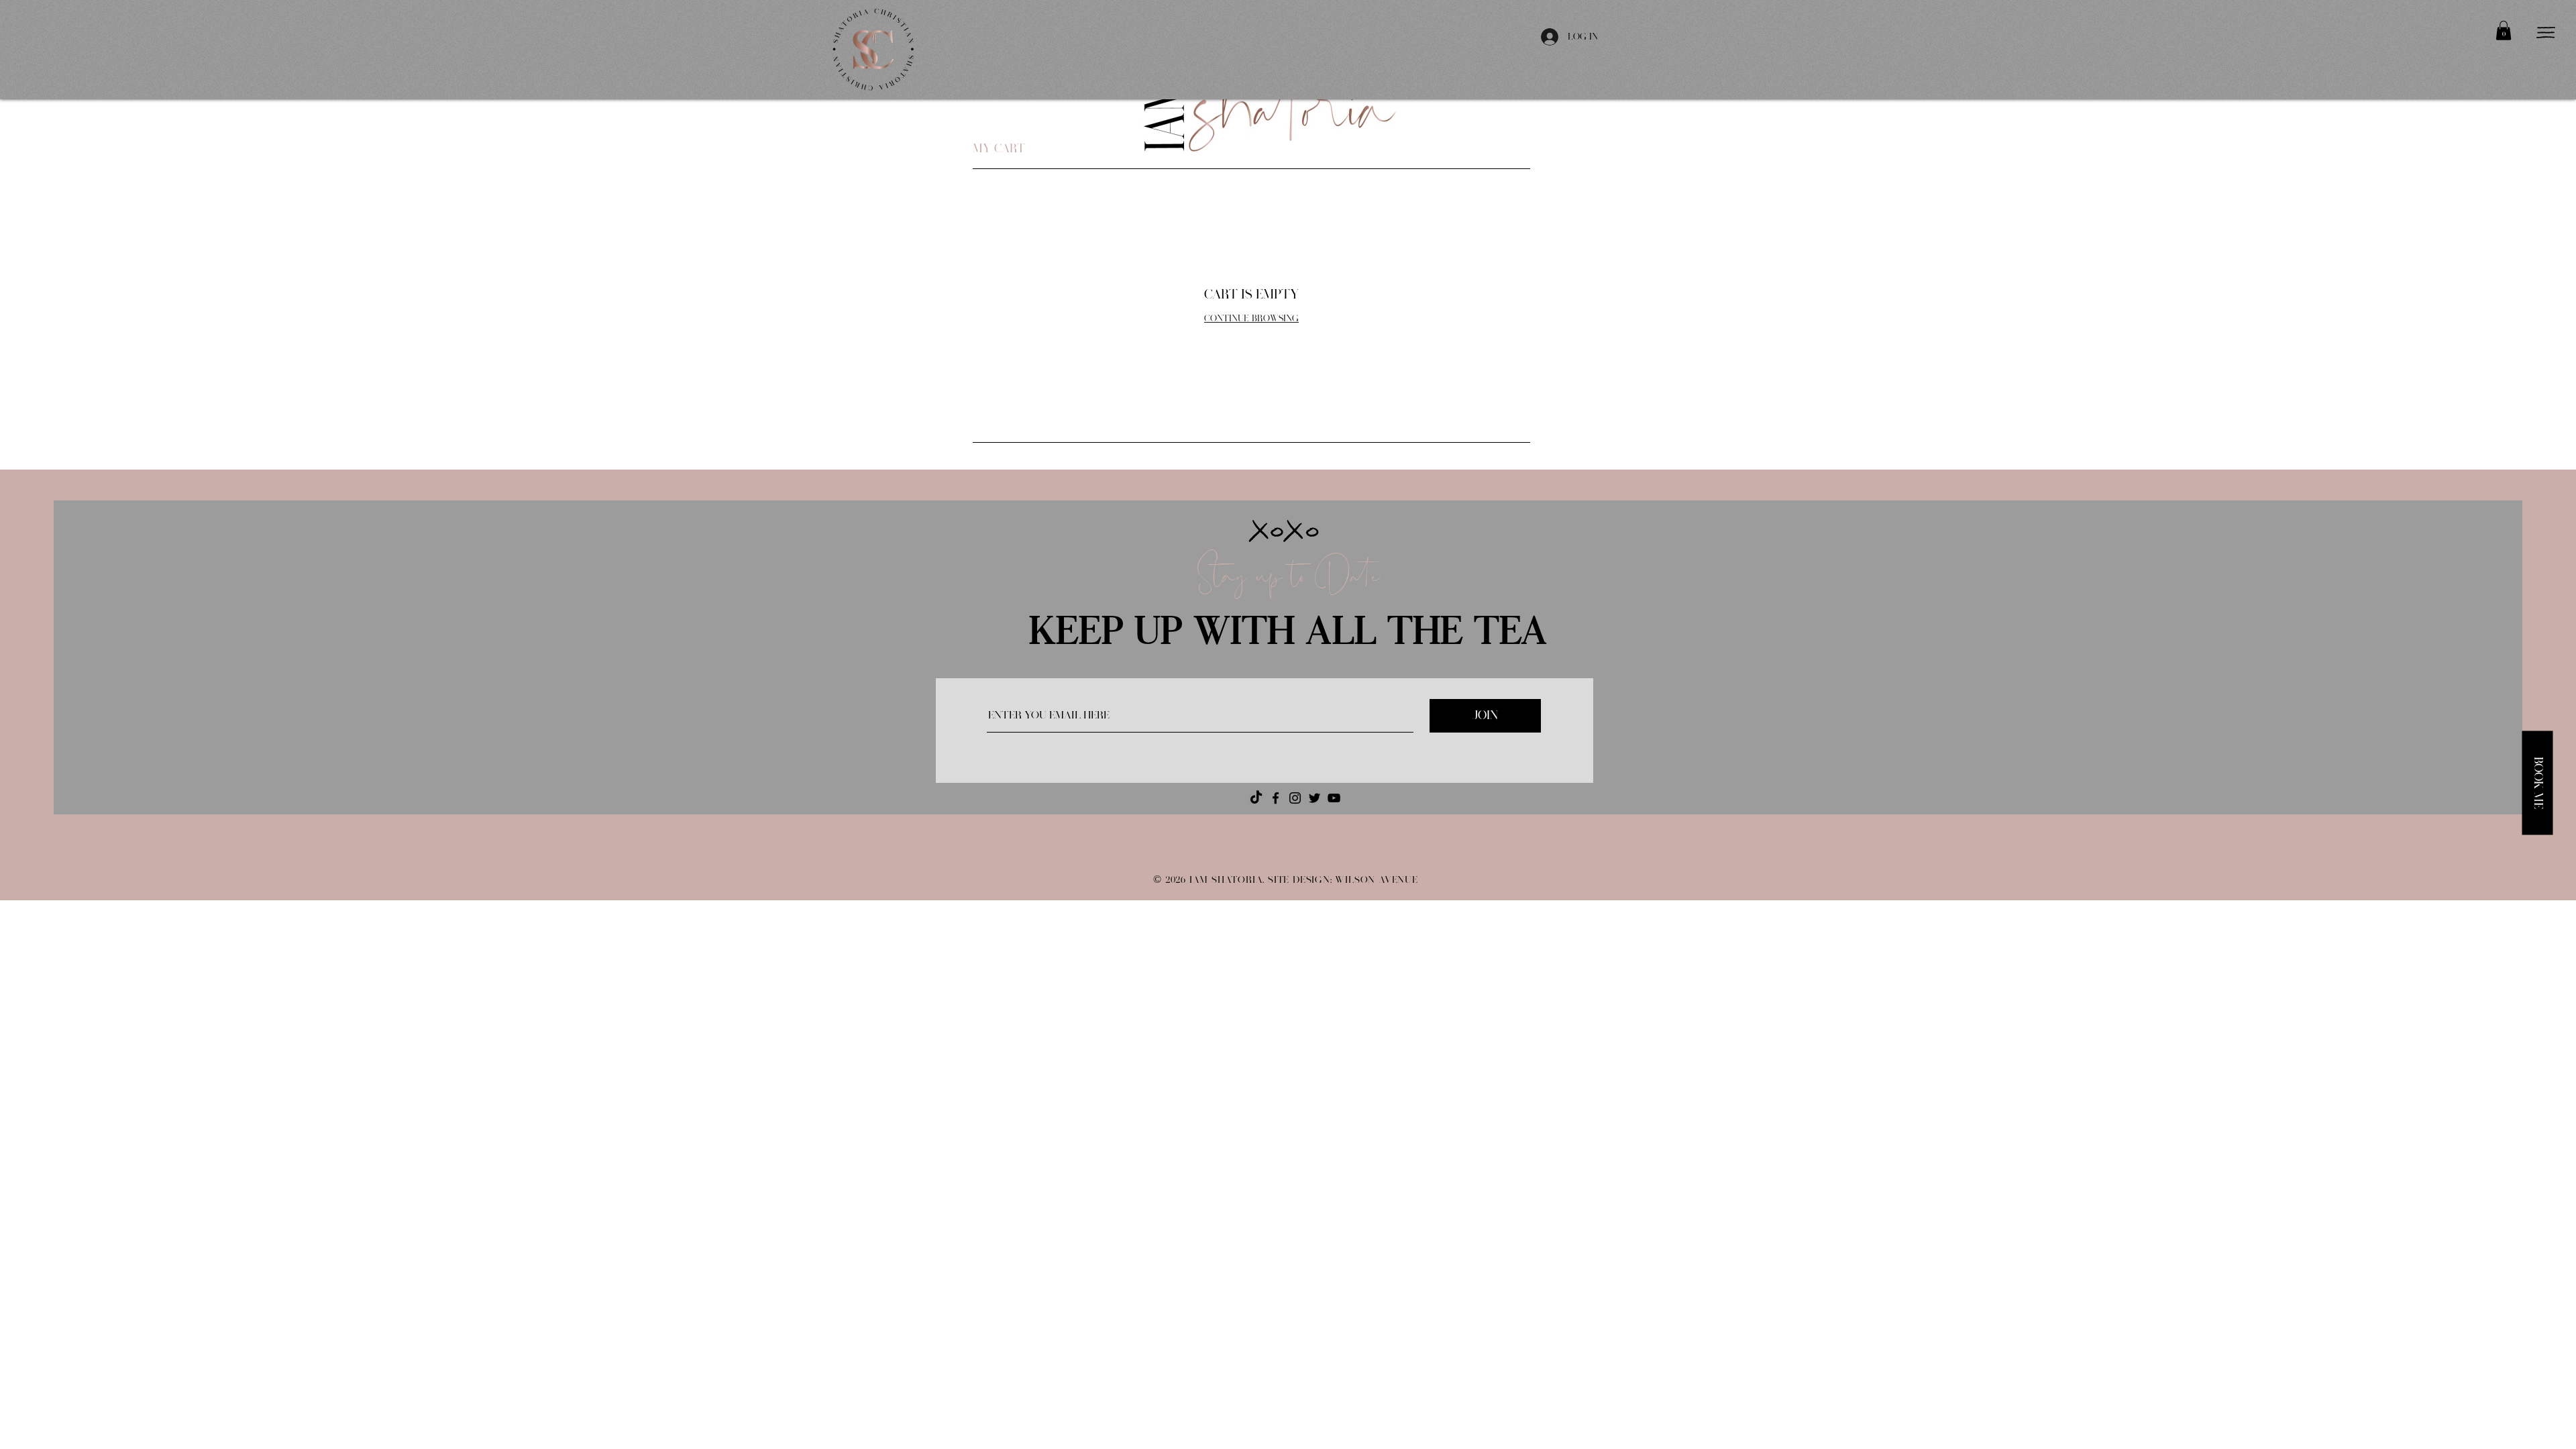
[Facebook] (1276, 798)
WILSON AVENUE (1376, 880)
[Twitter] (1314, 798)
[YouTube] (1334, 798)
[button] (2504, 31)
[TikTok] (1256, 798)
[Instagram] (1295, 798)
